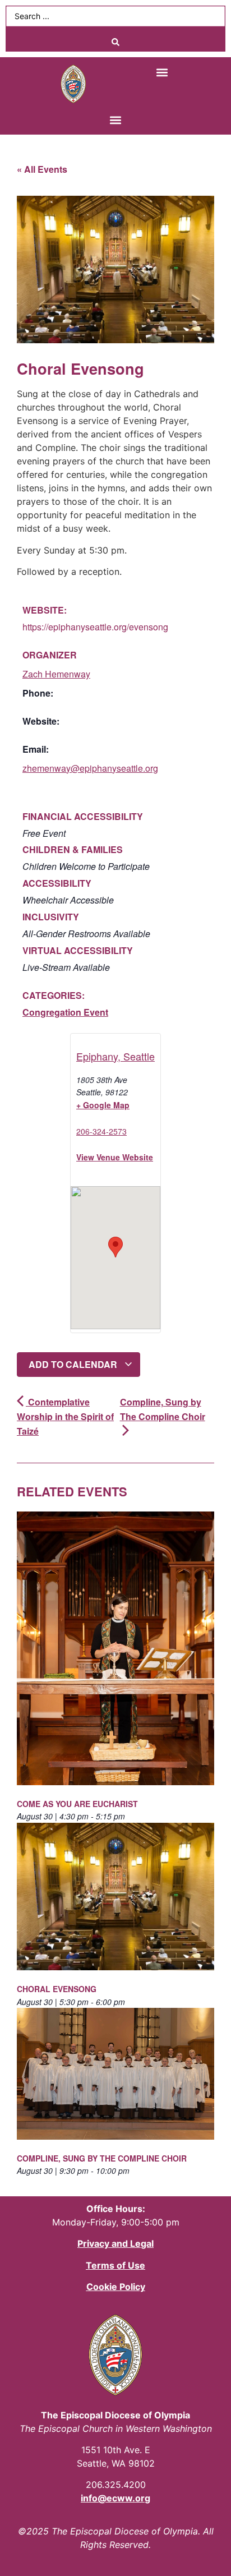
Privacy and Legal (115, 2243)
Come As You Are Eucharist (77, 1804)
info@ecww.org (115, 2498)
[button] (162, 72)
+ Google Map (103, 1105)
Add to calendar (74, 1364)
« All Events (42, 169)
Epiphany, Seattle (115, 1056)
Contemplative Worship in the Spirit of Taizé (65, 1416)
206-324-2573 (101, 1131)
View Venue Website (115, 1157)
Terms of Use (115, 2265)
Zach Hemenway (56, 674)
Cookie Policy (116, 2287)
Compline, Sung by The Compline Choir (163, 1409)
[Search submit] (115, 42)
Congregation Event (65, 1012)
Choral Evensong (57, 1989)
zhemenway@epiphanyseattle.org (90, 768)
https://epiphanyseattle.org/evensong (95, 627)
